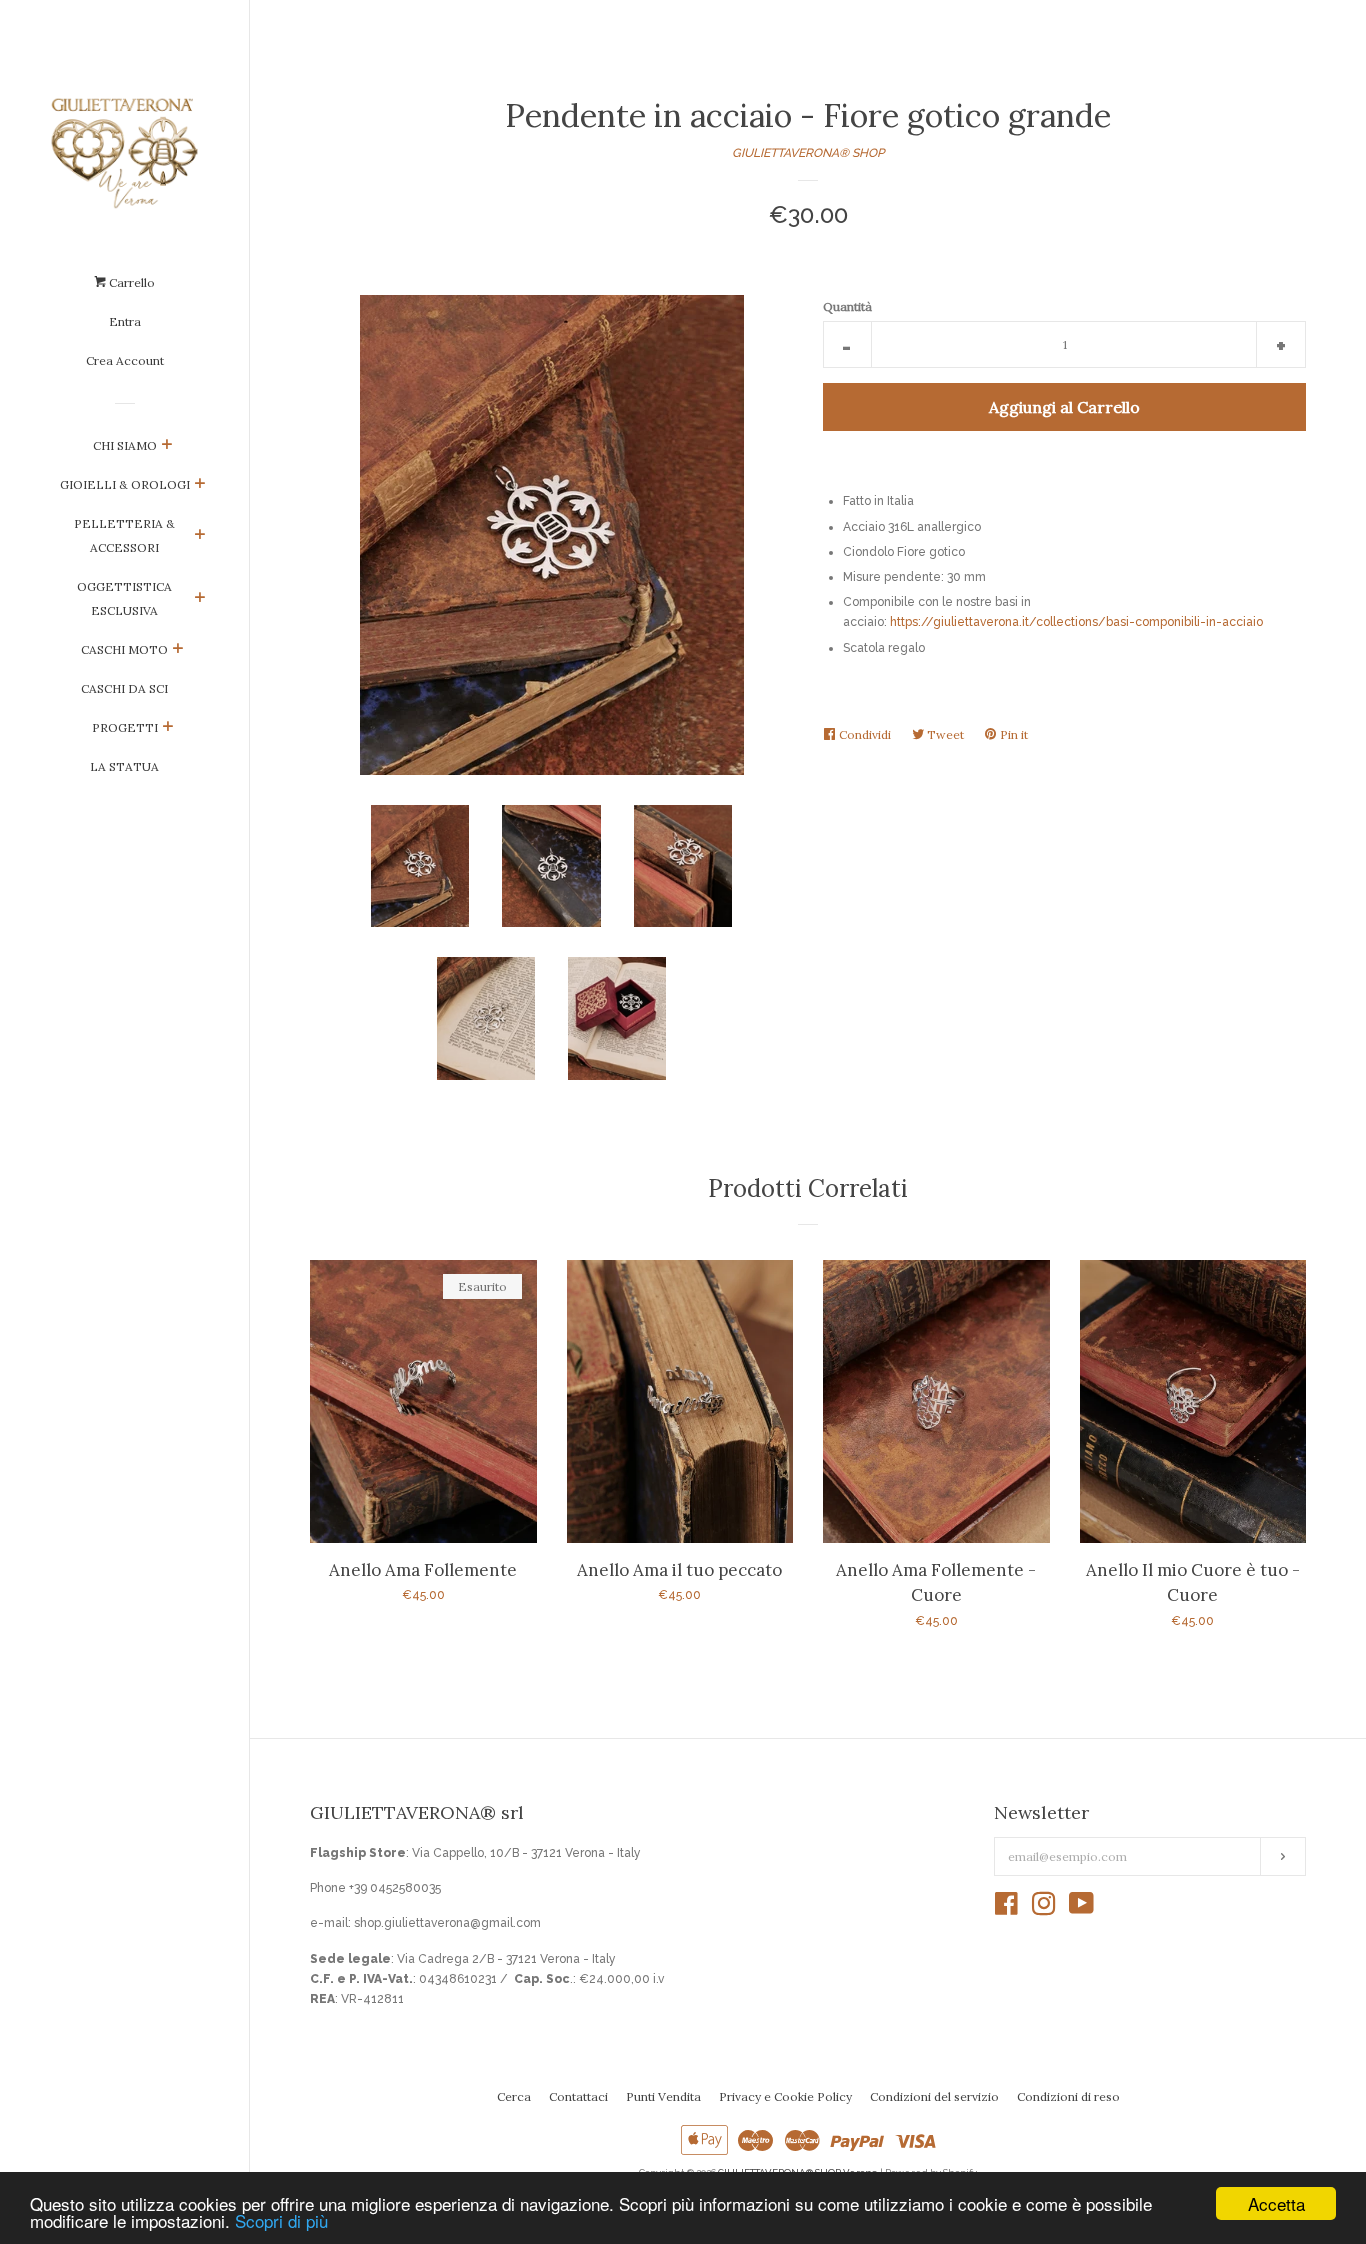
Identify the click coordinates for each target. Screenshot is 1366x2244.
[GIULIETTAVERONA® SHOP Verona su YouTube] (1081, 1909)
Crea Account (125, 360)
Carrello (130, 282)
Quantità (847, 306)
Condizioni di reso (1068, 2096)
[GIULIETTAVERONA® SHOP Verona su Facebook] (1006, 1909)
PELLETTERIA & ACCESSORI (124, 535)
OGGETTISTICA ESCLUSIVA (124, 598)
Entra (125, 321)
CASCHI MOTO (124, 649)
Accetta (1276, 2203)
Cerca (514, 2096)
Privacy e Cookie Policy (785, 2096)
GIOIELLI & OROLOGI (125, 484)
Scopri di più (281, 2220)
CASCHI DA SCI (124, 688)
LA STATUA (124, 766)
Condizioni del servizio (934, 2096)
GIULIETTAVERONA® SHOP (808, 153)
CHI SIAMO (125, 445)
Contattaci (578, 2096)
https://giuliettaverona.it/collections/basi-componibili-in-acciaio (1076, 622)
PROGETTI (125, 727)
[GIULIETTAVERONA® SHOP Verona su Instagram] (1044, 1909)
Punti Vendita (663, 2096)
